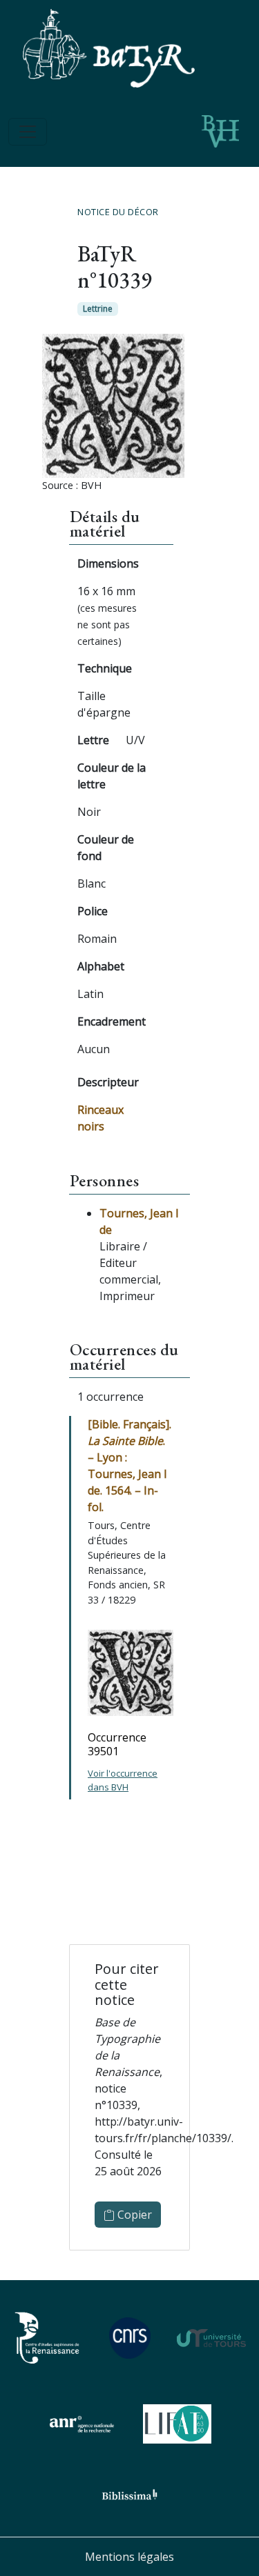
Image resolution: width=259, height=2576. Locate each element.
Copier (133, 2215)
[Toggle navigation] (28, 132)
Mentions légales (129, 2557)
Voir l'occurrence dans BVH (123, 1780)
